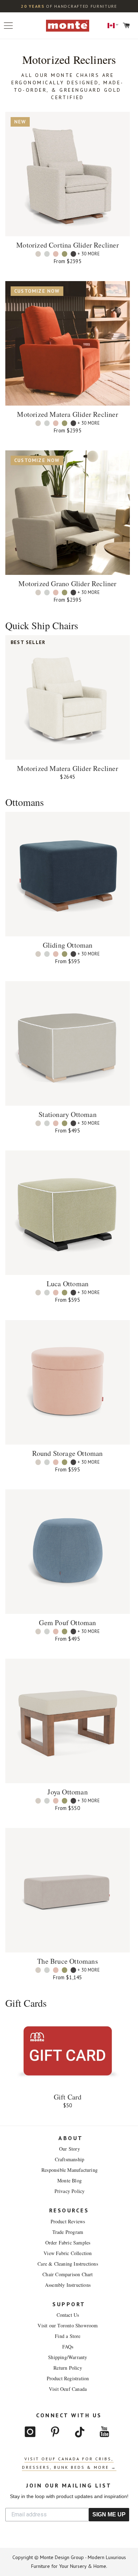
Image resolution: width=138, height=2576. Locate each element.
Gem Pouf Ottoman (67, 1623)
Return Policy (68, 2368)
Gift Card (68, 2097)
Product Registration (68, 2378)
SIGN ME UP (109, 2514)
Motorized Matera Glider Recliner (67, 414)
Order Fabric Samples (68, 2243)
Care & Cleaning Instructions (68, 2264)
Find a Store (68, 2336)
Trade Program (68, 2232)
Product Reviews (68, 2221)
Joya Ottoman (67, 1792)
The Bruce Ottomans (68, 1961)
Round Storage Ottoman (67, 1453)
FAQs (68, 2347)
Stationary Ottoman (68, 1114)
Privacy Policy (70, 2191)
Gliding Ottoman (68, 945)
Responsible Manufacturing (70, 2170)
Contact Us (68, 2315)
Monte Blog (70, 2180)
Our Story (70, 2149)
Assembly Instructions (68, 2285)
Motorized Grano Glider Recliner (67, 584)
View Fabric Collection (68, 2253)
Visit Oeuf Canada (68, 2389)
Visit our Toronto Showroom (68, 2325)
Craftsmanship (70, 2159)
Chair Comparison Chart (68, 2274)
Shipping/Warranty (68, 2357)
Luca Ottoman (68, 1284)
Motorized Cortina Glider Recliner (68, 245)
